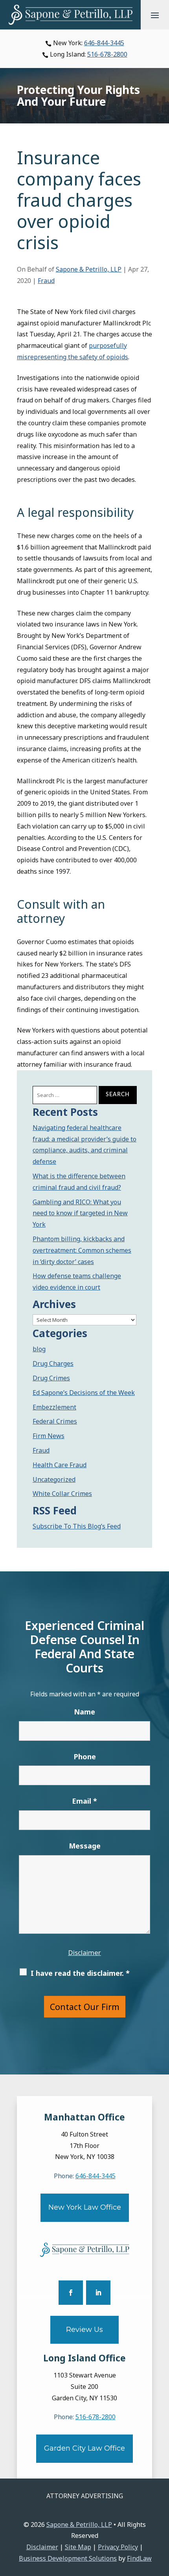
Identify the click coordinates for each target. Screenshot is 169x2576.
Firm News (49, 1436)
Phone (85, 1757)
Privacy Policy (118, 2547)
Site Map (78, 2547)
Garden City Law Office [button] (84, 2448)
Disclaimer (84, 1952)
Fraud (46, 281)
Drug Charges (53, 1363)
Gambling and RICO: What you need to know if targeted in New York (80, 1213)
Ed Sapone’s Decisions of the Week (84, 1393)
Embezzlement (54, 1407)
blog (39, 1349)
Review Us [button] (84, 2330)
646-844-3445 (104, 43)
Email (84, 1801)
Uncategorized (54, 1479)
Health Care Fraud (60, 1465)
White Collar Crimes (62, 1494)
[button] (155, 15)
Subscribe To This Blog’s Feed (77, 1526)
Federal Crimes (55, 1421)
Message (85, 1846)
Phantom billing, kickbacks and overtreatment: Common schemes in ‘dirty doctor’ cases (82, 1250)
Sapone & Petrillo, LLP (89, 269)
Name (84, 1712)
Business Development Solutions (68, 2558)
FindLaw (139, 2558)
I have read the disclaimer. (80, 1973)
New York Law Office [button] (85, 2207)
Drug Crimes (51, 1378)
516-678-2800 (107, 54)
